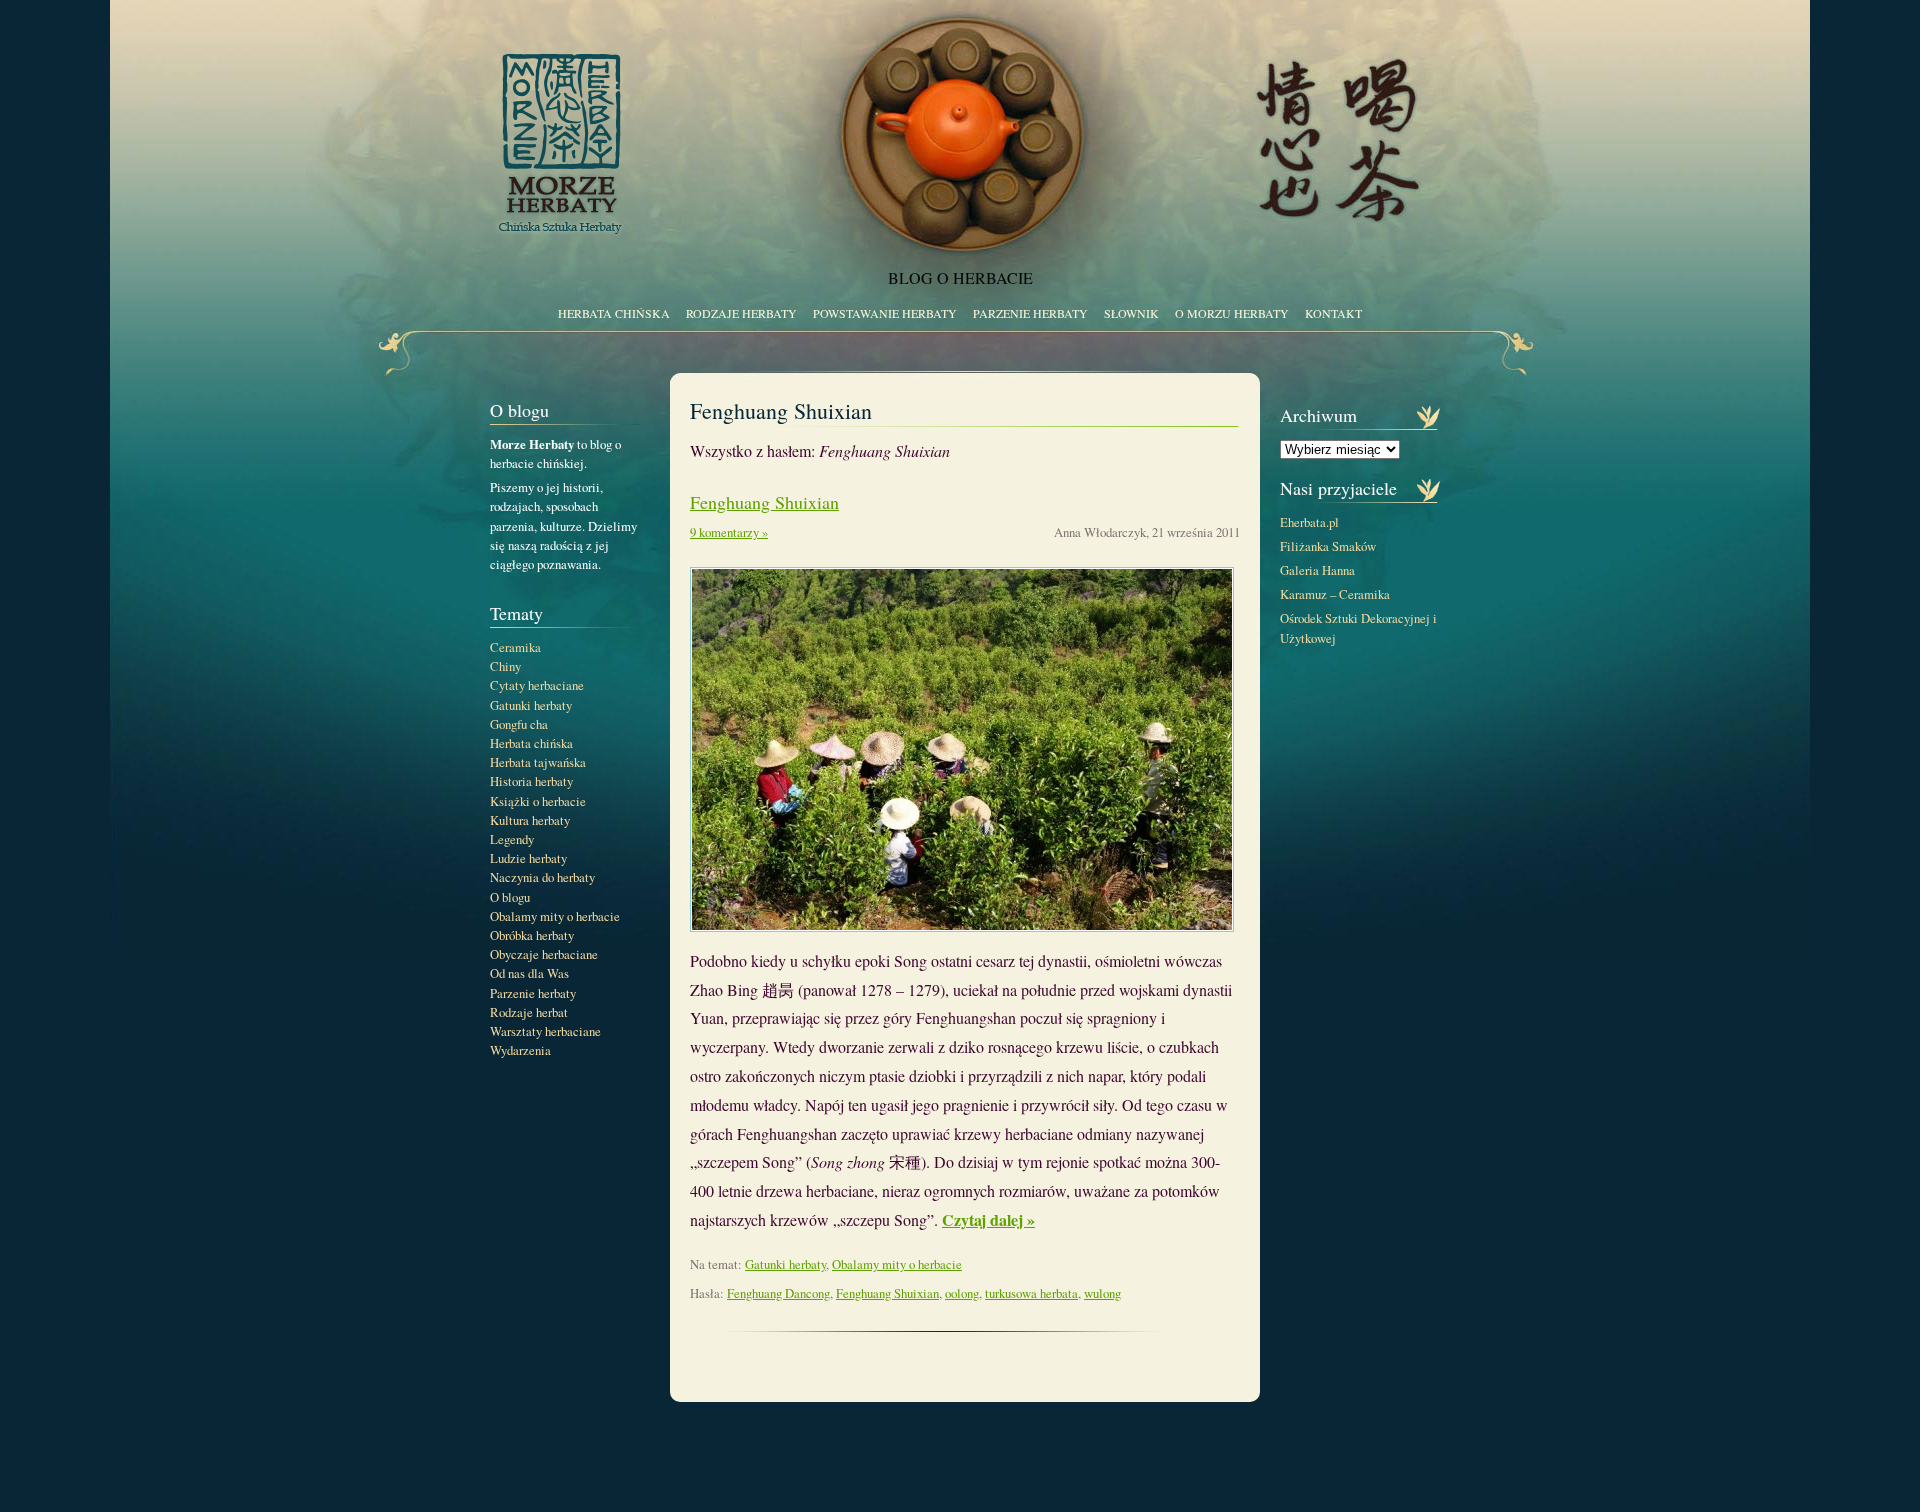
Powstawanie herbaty (885, 313)
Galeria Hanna (1317, 570)
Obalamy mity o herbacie (555, 916)
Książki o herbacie (538, 801)
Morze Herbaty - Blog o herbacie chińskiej (970, 125)
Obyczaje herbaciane (544, 954)
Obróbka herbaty (532, 935)
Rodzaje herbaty (741, 313)
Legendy (512, 839)
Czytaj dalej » (988, 1219)
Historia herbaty (531, 781)
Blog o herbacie (960, 277)
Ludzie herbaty (528, 858)
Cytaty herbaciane (537, 685)
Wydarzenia (520, 1050)
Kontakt (1333, 313)
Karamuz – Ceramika (1335, 594)
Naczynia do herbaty (542, 877)
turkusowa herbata (1031, 1293)
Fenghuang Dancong (778, 1293)
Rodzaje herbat (529, 1012)
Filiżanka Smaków (1328, 546)
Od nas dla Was (529, 973)
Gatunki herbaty (531, 705)
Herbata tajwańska (538, 762)
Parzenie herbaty (1030, 313)
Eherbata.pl (1309, 522)
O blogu (510, 897)
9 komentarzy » (729, 532)
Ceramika (515, 647)
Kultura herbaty (530, 820)
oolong (962, 1293)
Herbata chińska (614, 313)
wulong (1102, 1293)
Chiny (505, 666)
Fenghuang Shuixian (764, 502)
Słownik (1131, 313)
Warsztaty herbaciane (545, 1031)
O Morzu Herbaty (1232, 313)
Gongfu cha (519, 724)
